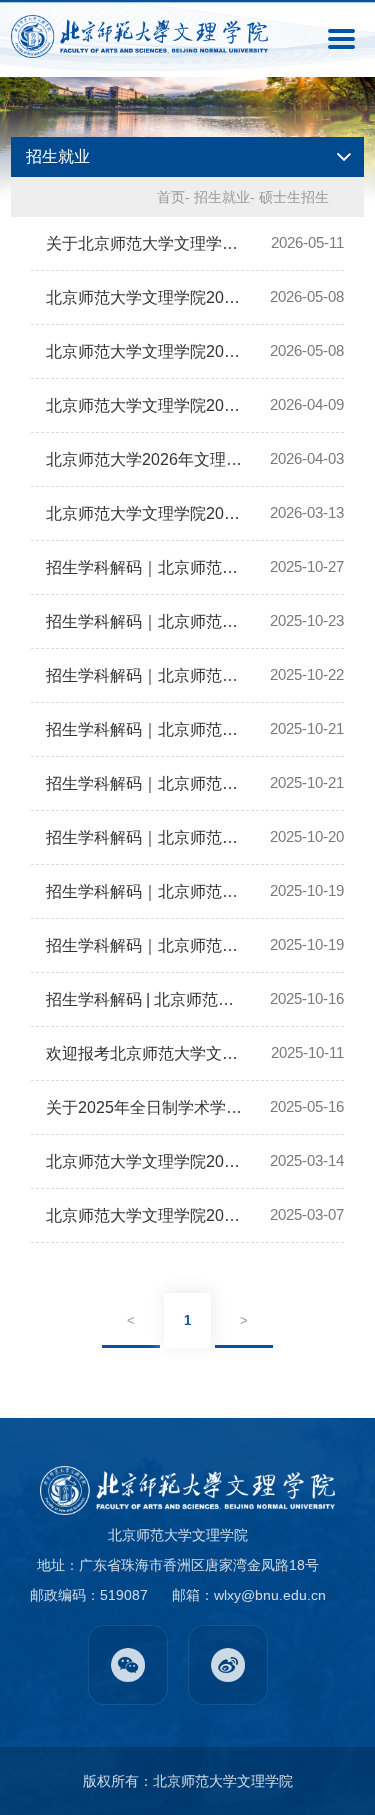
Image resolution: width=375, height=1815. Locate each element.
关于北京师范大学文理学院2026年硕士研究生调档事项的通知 (146, 243)
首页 (171, 197)
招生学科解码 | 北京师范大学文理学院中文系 (145, 999)
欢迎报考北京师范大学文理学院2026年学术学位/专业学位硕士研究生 (146, 1053)
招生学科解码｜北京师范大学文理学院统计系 (145, 621)
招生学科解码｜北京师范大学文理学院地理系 (145, 675)
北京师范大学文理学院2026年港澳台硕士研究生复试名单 (145, 351)
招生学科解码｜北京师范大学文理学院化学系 (145, 567)
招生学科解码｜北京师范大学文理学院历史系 (145, 729)
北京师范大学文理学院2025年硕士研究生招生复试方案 (145, 1161)
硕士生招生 (294, 197)
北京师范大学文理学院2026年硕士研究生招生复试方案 (145, 513)
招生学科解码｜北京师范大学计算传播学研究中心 (145, 891)
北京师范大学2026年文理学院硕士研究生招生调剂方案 (145, 459)
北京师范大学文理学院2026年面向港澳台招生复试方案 (145, 297)
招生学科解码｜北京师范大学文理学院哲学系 (145, 945)
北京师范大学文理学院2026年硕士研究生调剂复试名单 (145, 405)
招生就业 (222, 197)
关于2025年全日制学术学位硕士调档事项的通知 (145, 1107)
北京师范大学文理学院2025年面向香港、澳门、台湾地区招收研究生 (145, 1215)
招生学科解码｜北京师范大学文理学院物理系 (145, 837)
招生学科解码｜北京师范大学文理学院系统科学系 (145, 783)
